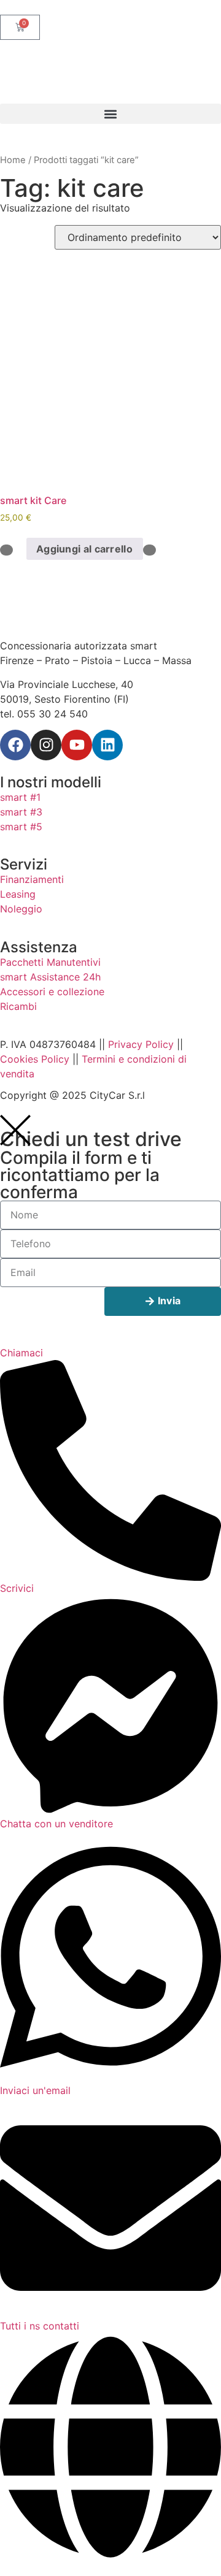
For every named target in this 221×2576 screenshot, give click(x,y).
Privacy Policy (141, 1044)
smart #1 (20, 797)
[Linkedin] (107, 745)
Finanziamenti (32, 879)
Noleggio (21, 909)
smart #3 (21, 812)
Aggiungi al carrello (84, 549)
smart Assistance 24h (50, 977)
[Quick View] (20, 549)
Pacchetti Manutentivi (50, 962)
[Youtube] (77, 745)
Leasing (18, 894)
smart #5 (21, 827)
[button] (110, 114)
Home (13, 160)
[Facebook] (15, 745)
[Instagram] (46, 745)
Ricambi (18, 1006)
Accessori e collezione (52, 992)
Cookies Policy (35, 1059)
